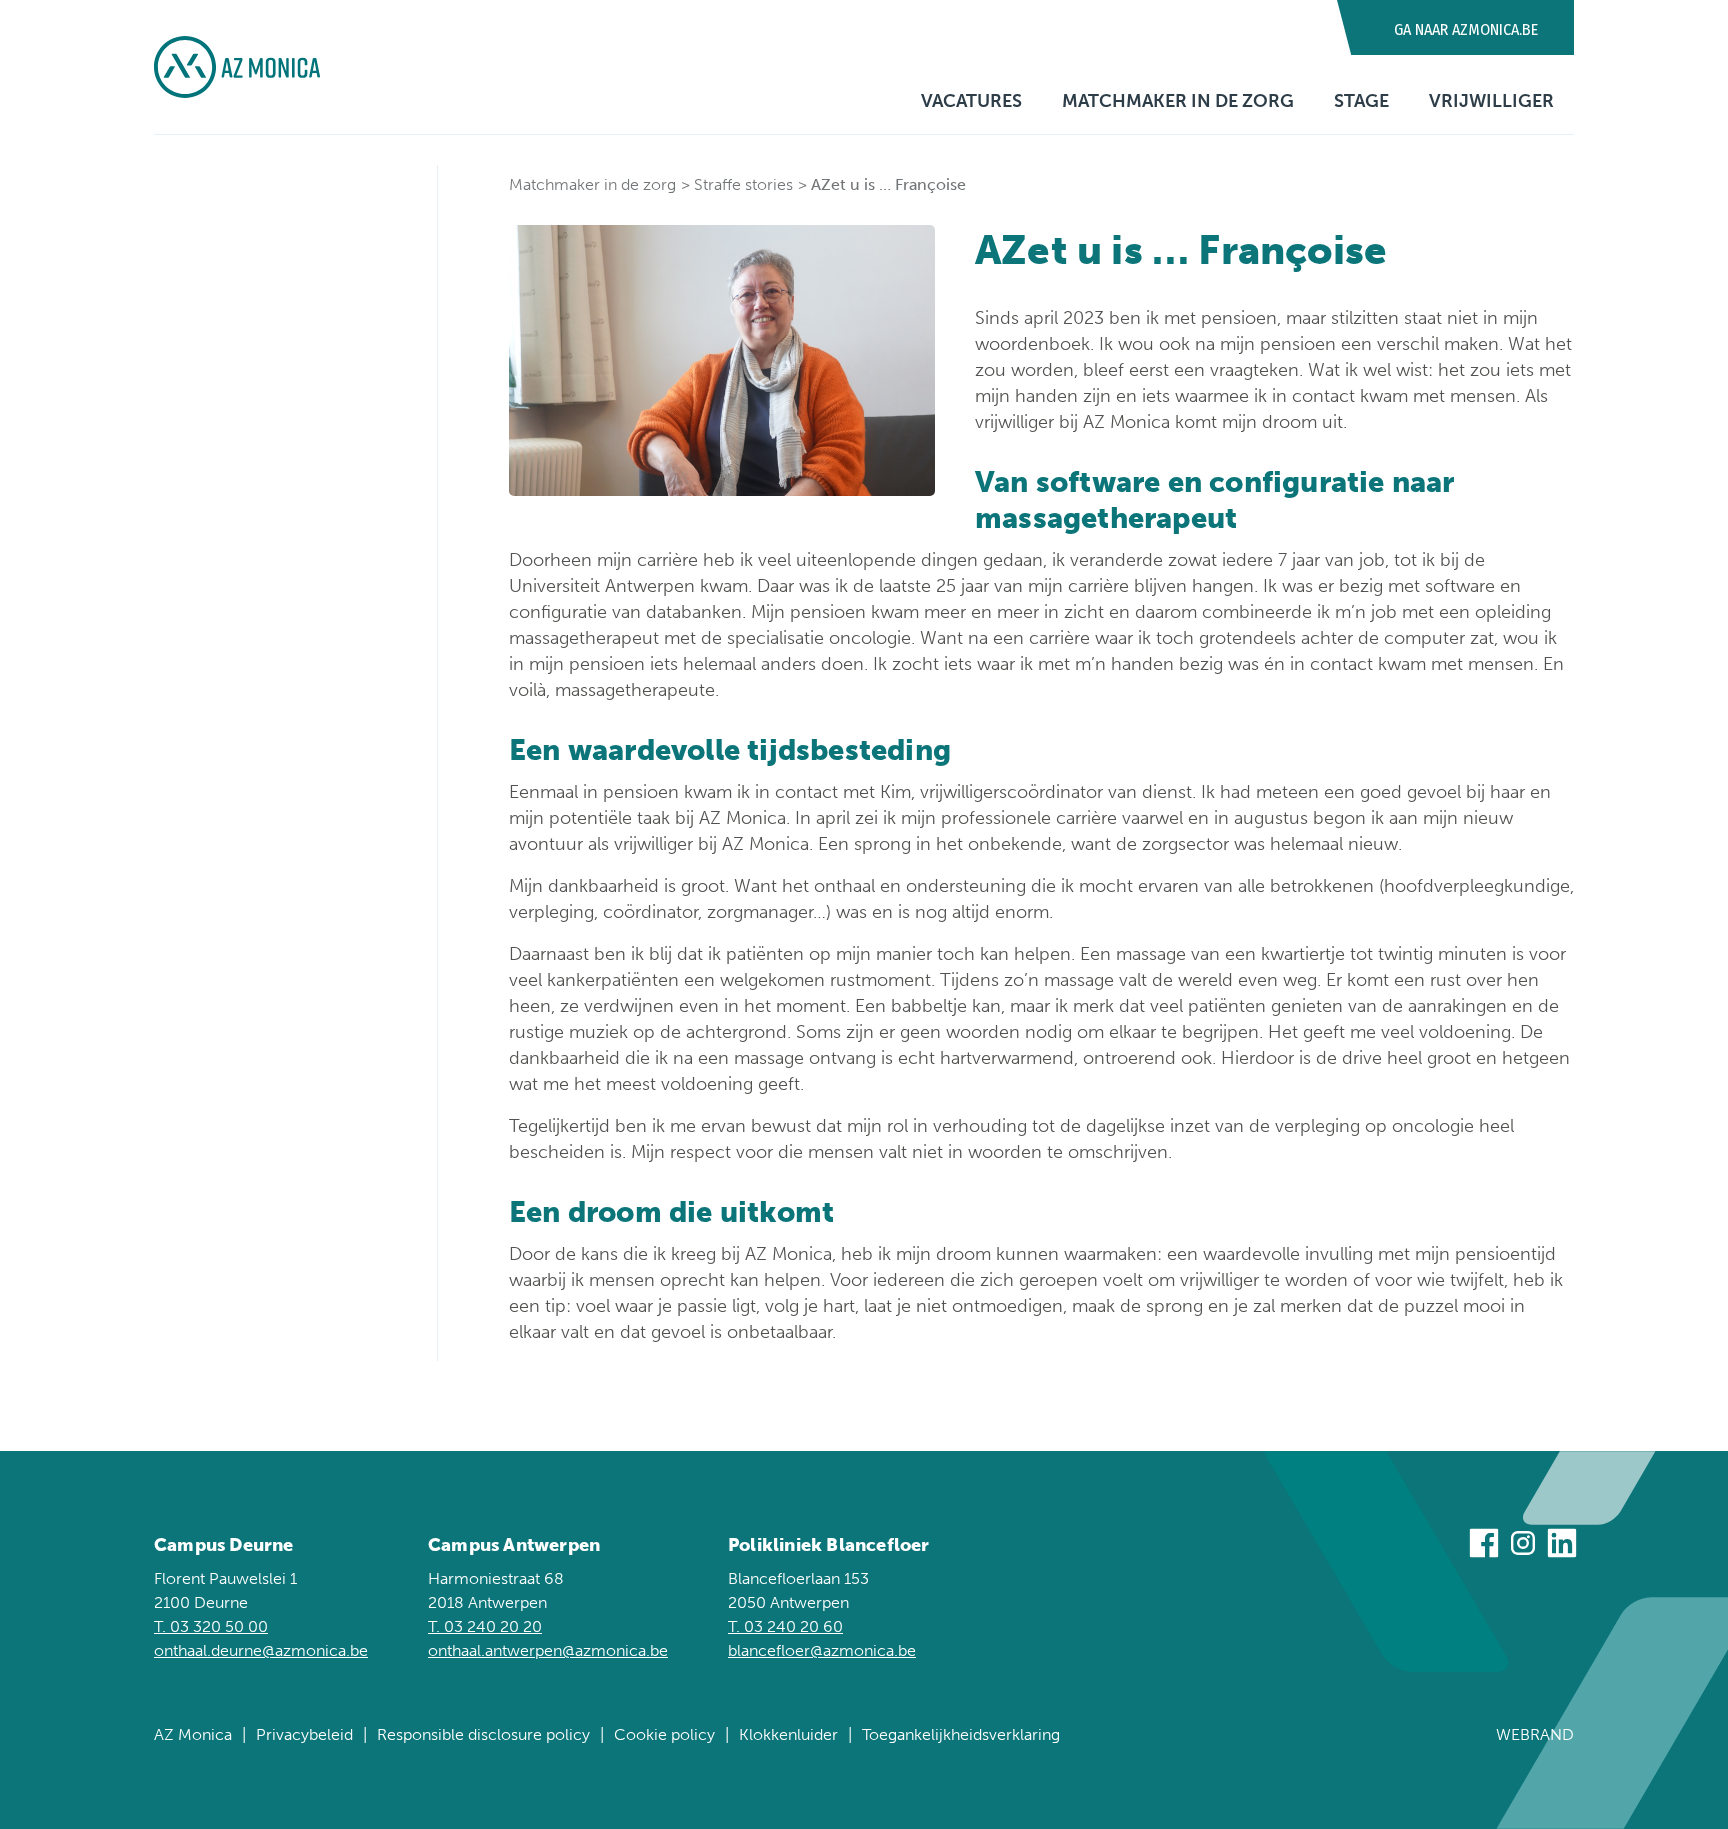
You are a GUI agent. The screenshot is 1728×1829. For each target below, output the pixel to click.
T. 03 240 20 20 (485, 1626)
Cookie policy (664, 1734)
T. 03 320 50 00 (211, 1626)
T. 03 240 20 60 (785, 1626)
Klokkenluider (788, 1734)
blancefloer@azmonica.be (822, 1650)
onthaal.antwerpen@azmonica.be (548, 1650)
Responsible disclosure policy (483, 1734)
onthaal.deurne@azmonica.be (261, 1650)
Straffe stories (743, 184)
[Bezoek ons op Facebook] (1484, 1546)
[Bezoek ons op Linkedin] (1562, 1546)
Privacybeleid (304, 1734)
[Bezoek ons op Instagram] (1523, 1546)
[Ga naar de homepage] (237, 67)
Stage (1361, 101)
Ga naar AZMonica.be (1466, 29)
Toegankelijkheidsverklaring (961, 1734)
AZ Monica (193, 1734)
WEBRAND (1535, 1734)
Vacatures (971, 101)
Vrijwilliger (1491, 101)
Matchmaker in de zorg (1178, 101)
